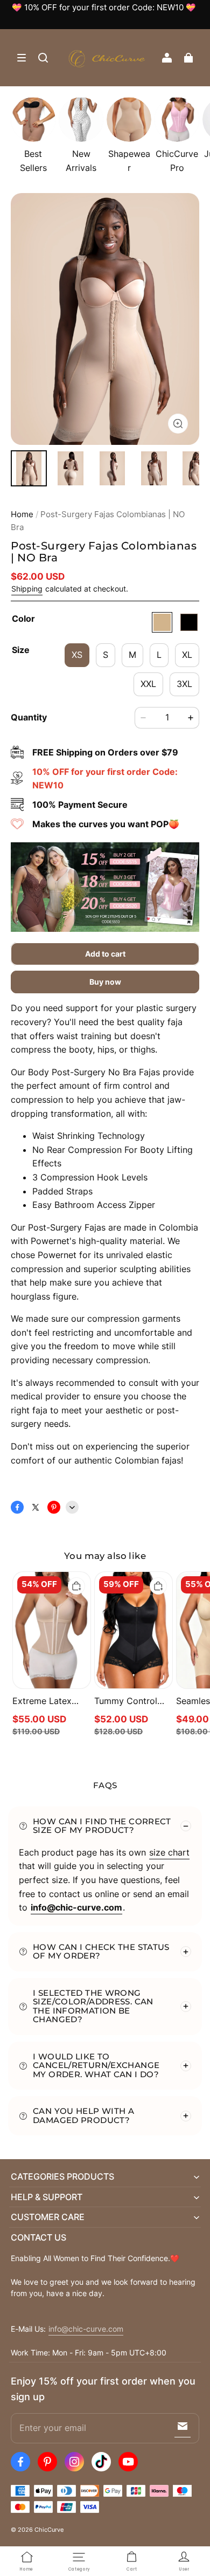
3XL (184, 684)
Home (22, 514)
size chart (169, 1852)
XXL (148, 684)
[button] (22, 58)
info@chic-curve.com (86, 2329)
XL (187, 655)
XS (77, 655)
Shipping (27, 589)
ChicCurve (49, 2530)
